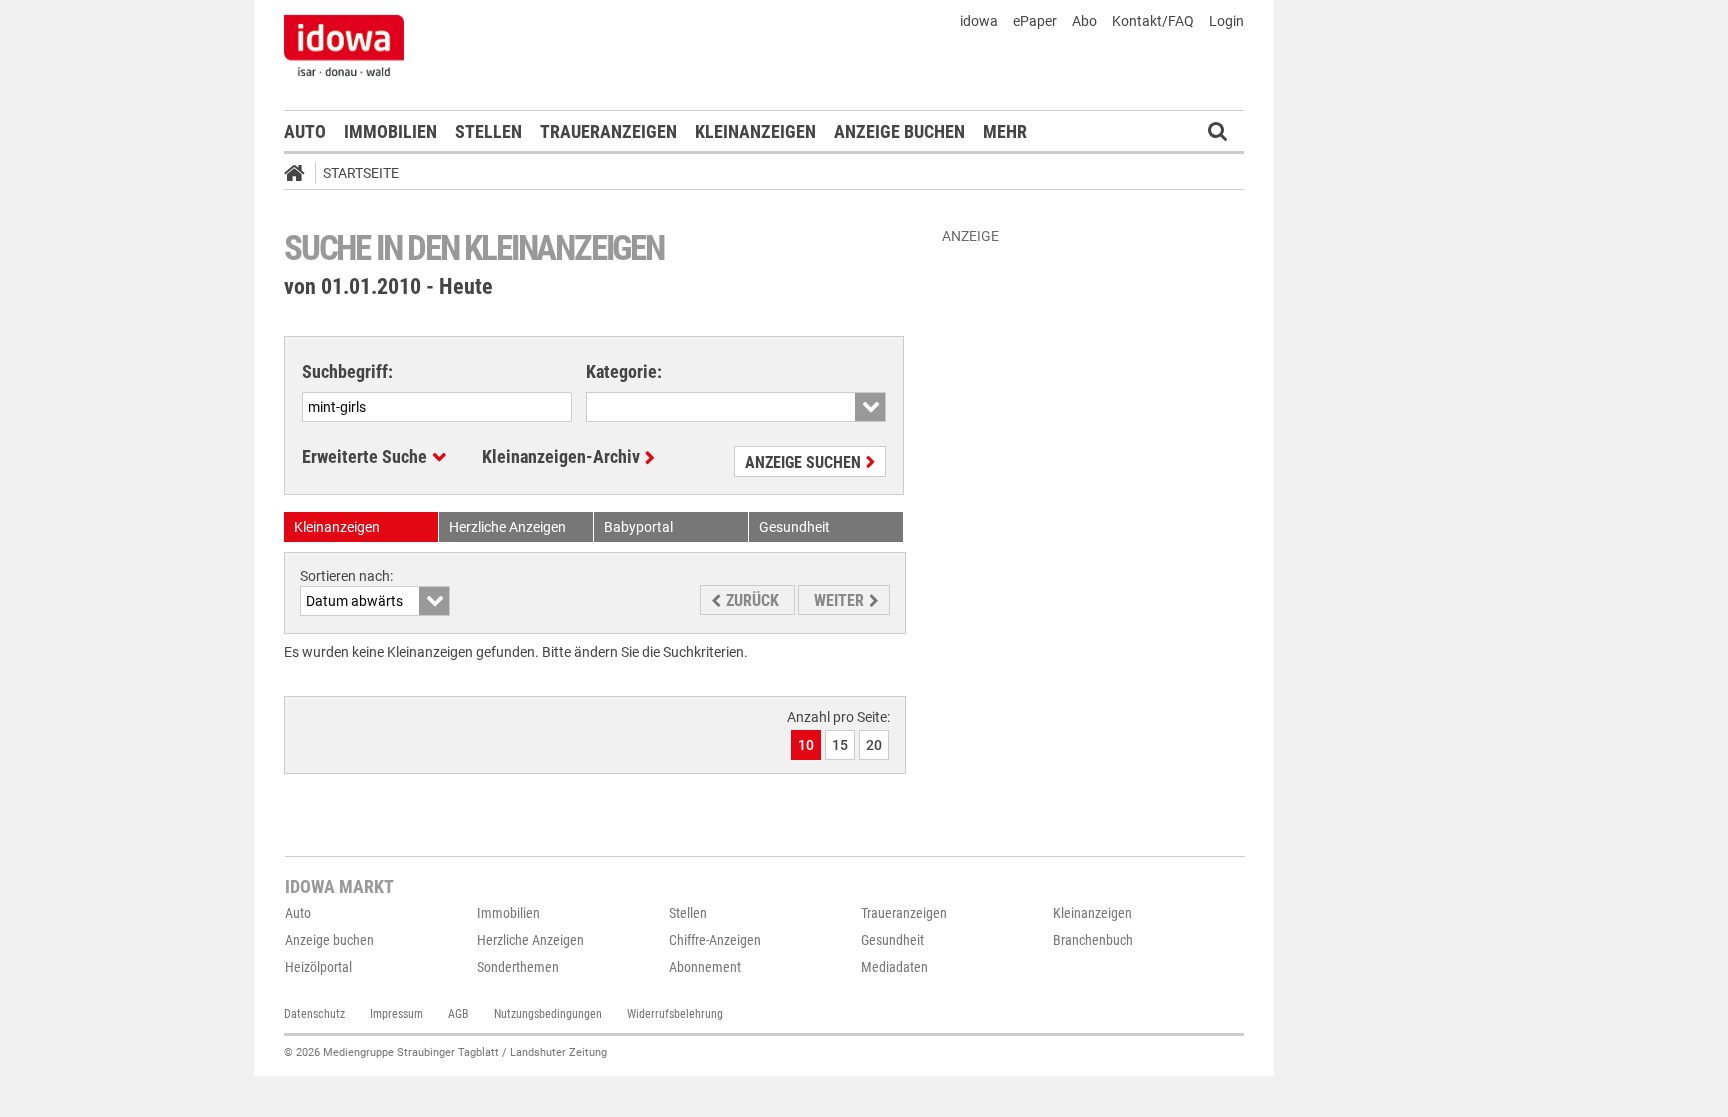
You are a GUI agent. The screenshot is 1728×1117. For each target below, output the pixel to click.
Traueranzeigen (608, 131)
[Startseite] (301, 176)
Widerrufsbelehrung (675, 1014)
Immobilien (390, 131)
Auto (305, 131)
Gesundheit (892, 940)
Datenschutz (314, 1014)
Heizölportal (318, 967)
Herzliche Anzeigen (530, 940)
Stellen (488, 131)
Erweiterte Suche (364, 456)
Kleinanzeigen (755, 131)
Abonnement (705, 967)
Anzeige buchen (899, 131)
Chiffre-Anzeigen (715, 940)
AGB (458, 1014)
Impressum (396, 1014)
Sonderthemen (518, 967)
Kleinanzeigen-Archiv (561, 456)
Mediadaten (894, 967)
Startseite (361, 173)
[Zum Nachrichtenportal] (344, 45)
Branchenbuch (1093, 940)
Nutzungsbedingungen (548, 1014)
